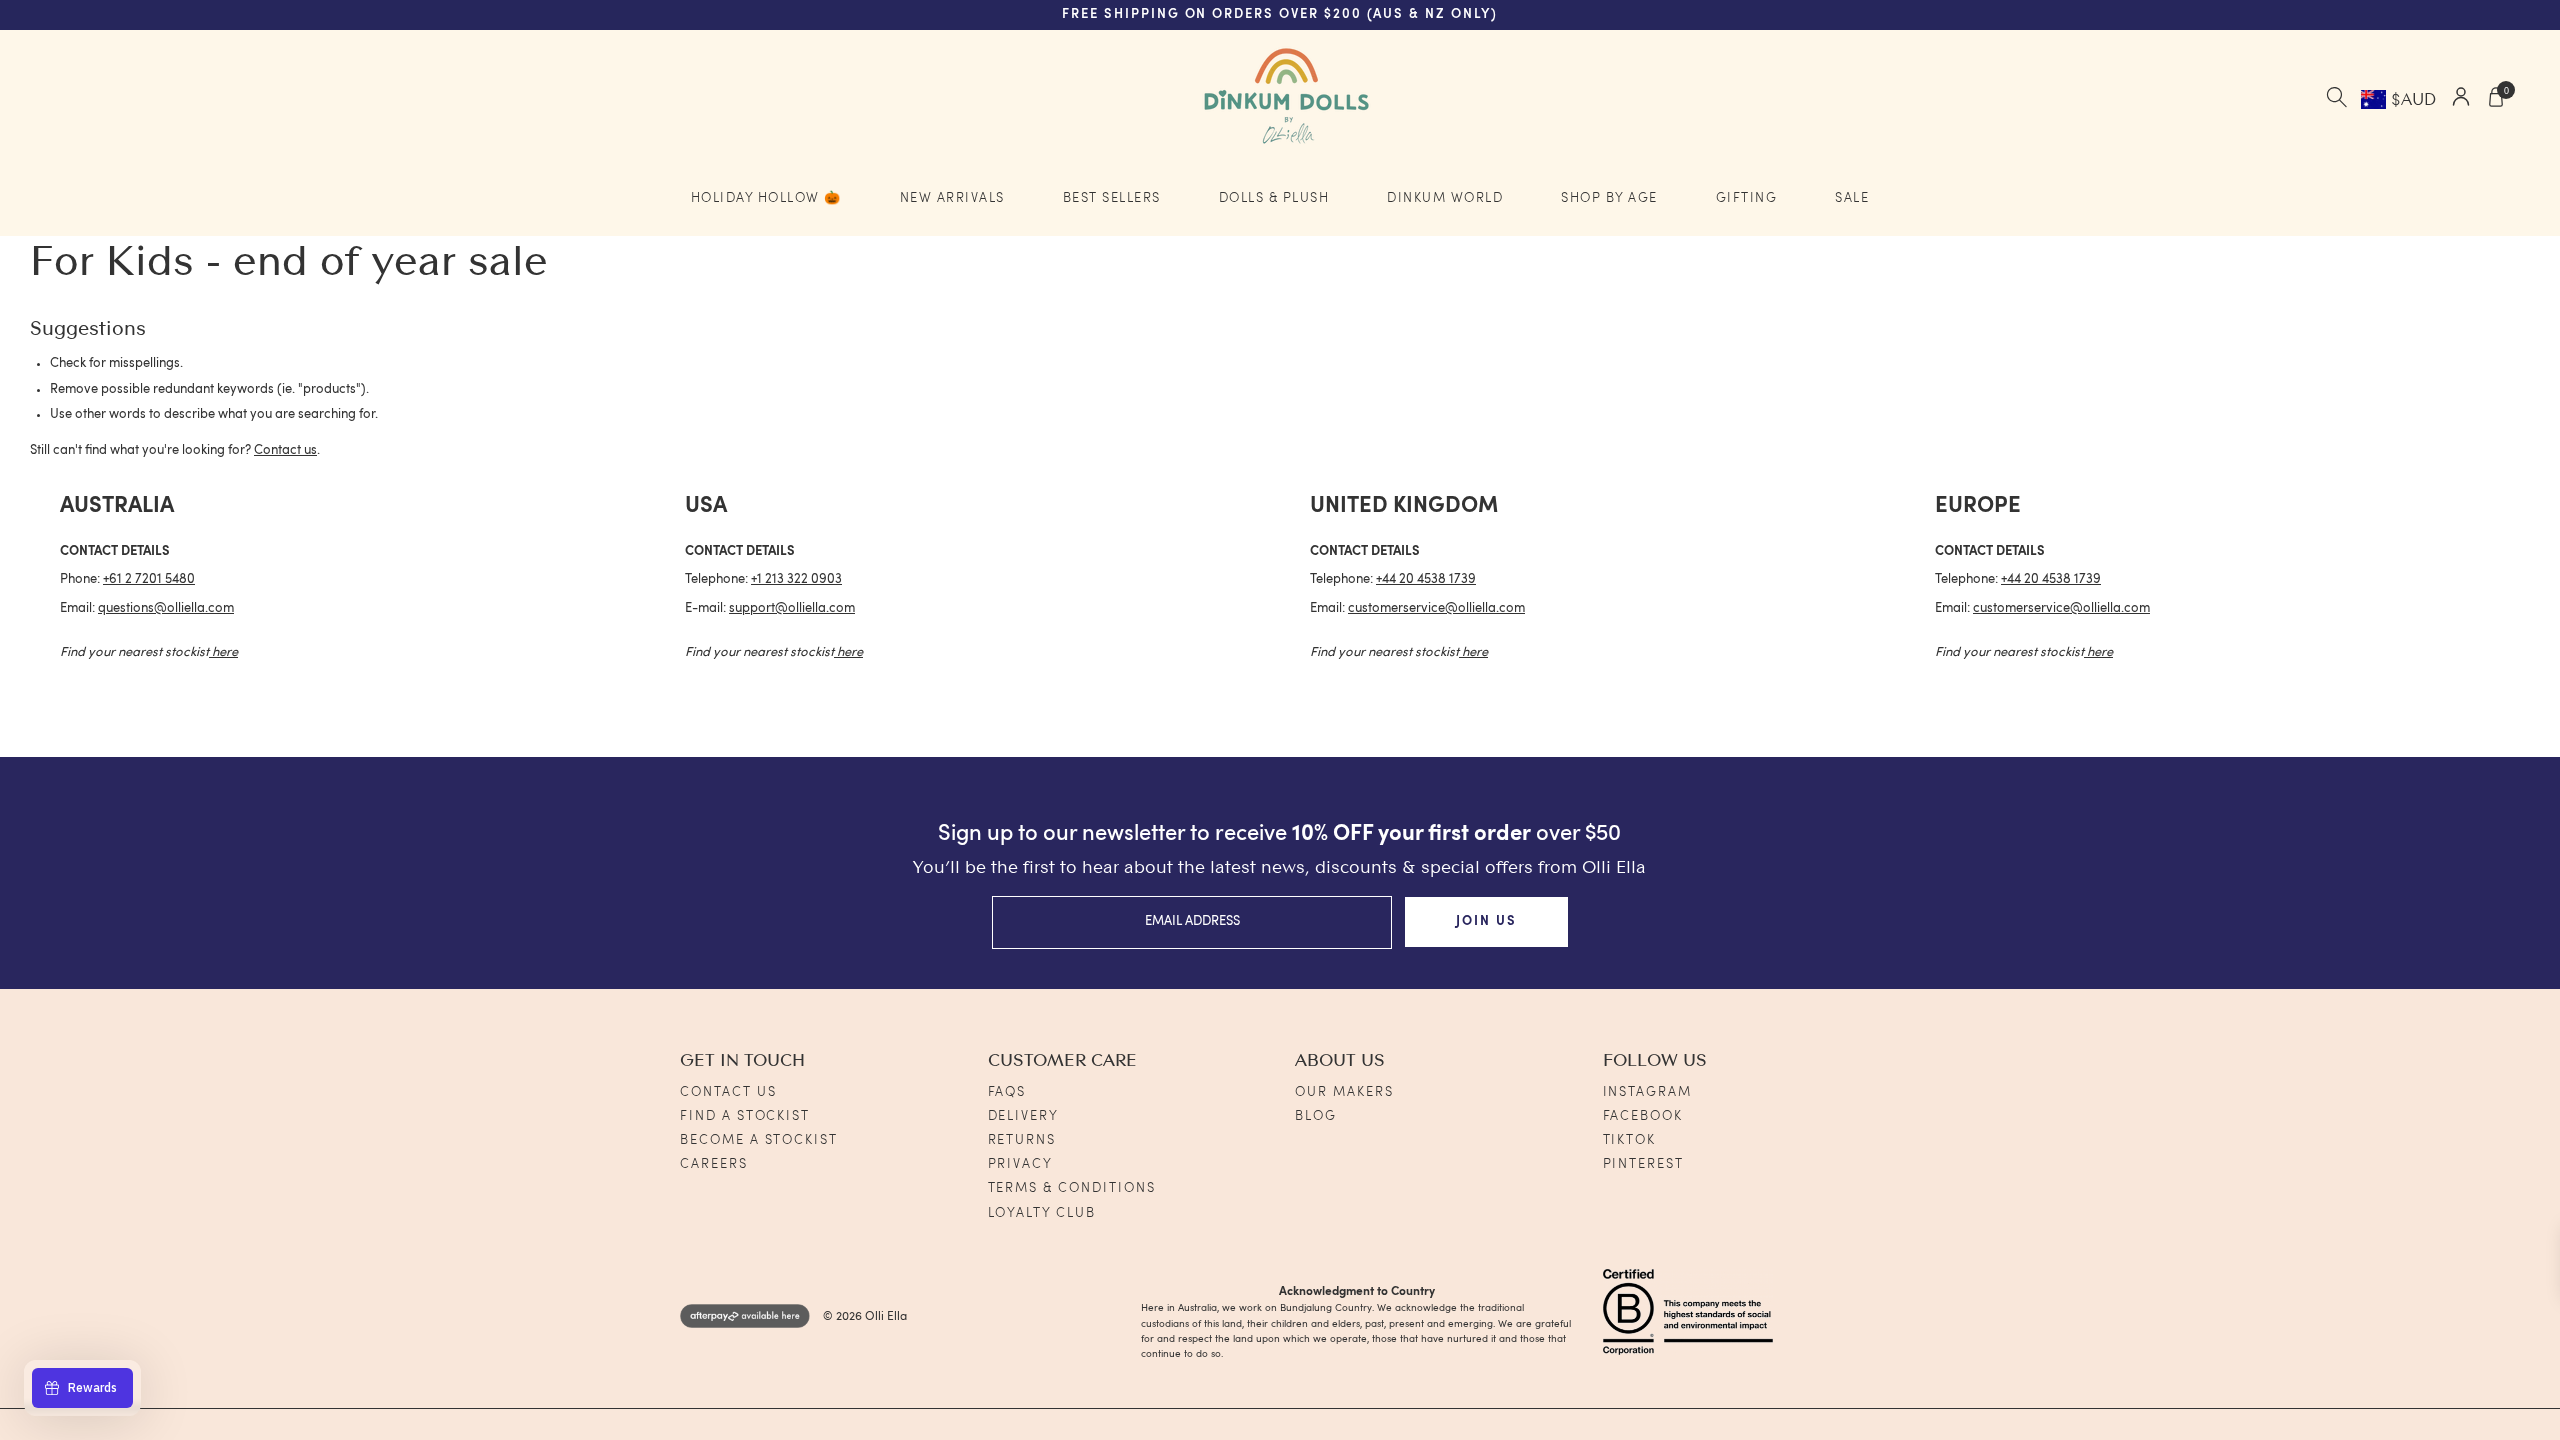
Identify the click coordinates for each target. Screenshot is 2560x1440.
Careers (714, 1164)
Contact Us (728, 1092)
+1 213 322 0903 (796, 579)
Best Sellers (1112, 198)
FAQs (1007, 1092)
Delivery (1024, 1116)
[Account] (2461, 99)
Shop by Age (1609, 198)
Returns (1022, 1140)
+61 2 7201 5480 (149, 579)
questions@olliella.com (166, 608)
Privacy (1021, 1164)
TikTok (1630, 1140)
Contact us (285, 450)
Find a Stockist (745, 1116)
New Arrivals (952, 198)
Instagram (1648, 1092)
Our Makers (1344, 1092)
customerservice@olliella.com (1436, 608)
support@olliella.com (792, 608)
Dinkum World (1445, 198)
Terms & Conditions (1072, 1188)
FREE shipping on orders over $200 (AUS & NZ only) (1280, 14)
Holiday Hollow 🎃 (766, 198)
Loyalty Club (1042, 1213)
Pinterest (1644, 1164)
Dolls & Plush (1274, 198)
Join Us (1486, 921)
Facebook (1643, 1116)
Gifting (1747, 198)
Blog (1316, 1116)
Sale (1852, 198)
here (225, 652)
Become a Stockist (759, 1140)
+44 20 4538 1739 (1426, 579)
